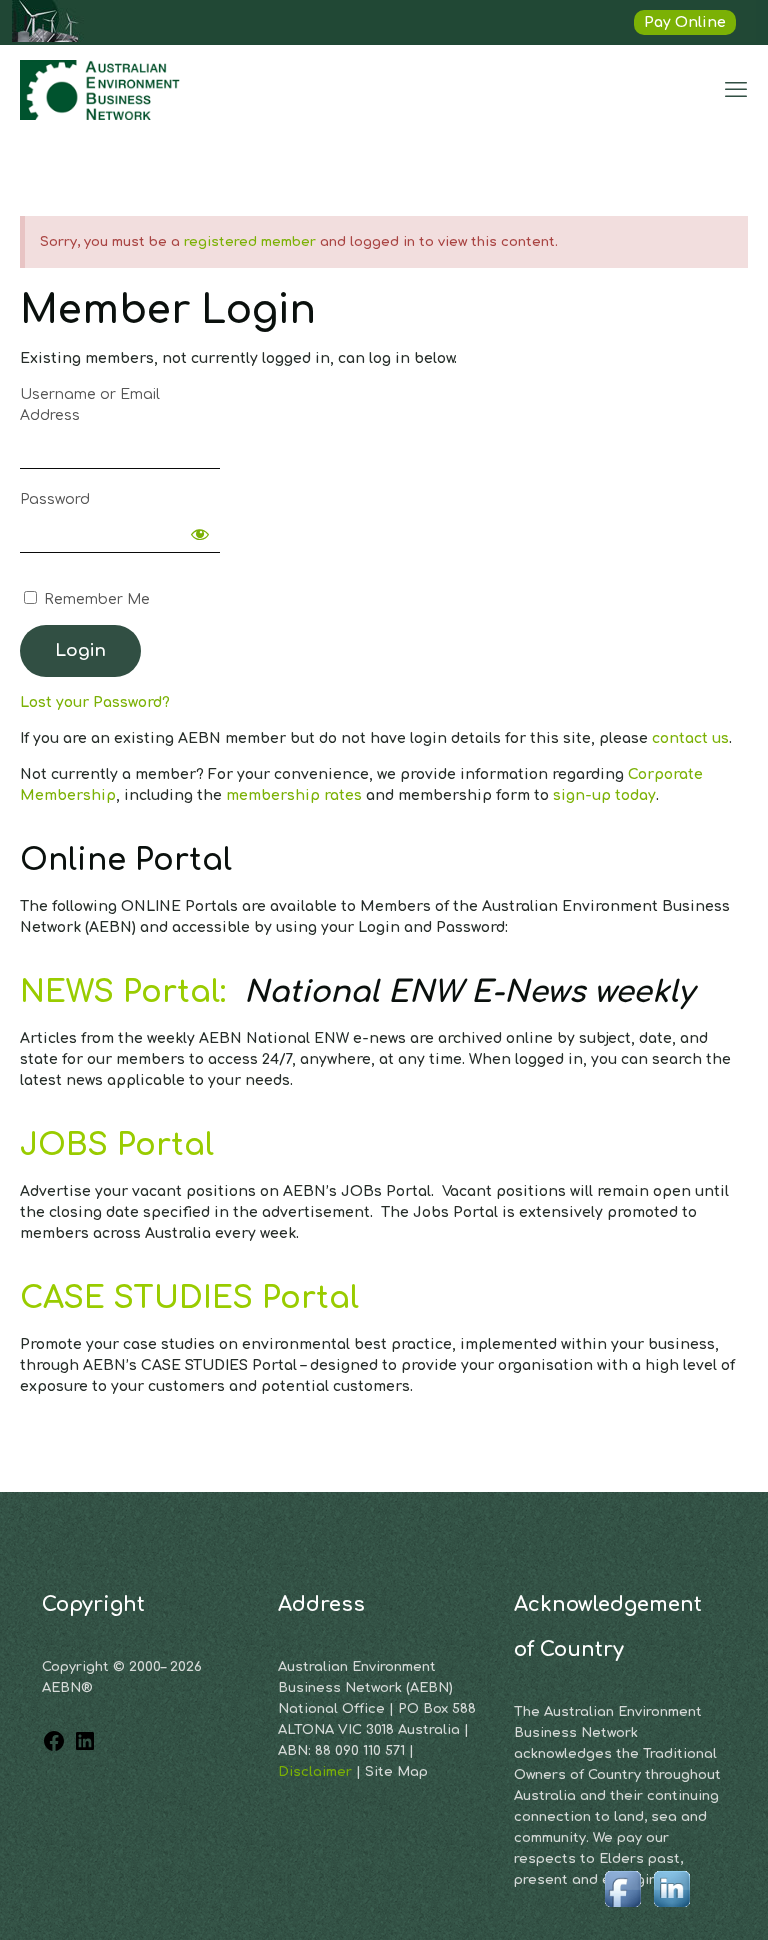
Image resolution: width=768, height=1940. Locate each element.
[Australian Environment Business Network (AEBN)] (102, 90)
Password (55, 499)
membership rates (294, 795)
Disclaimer (317, 1772)
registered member (250, 242)
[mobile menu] (736, 90)
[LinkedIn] (85, 1748)
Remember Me (95, 599)
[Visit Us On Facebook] (622, 1908)
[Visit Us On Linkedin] (671, 1908)
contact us (690, 738)
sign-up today (604, 795)
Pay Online (685, 22)
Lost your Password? (95, 702)
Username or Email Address (90, 405)
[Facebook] (54, 1748)
